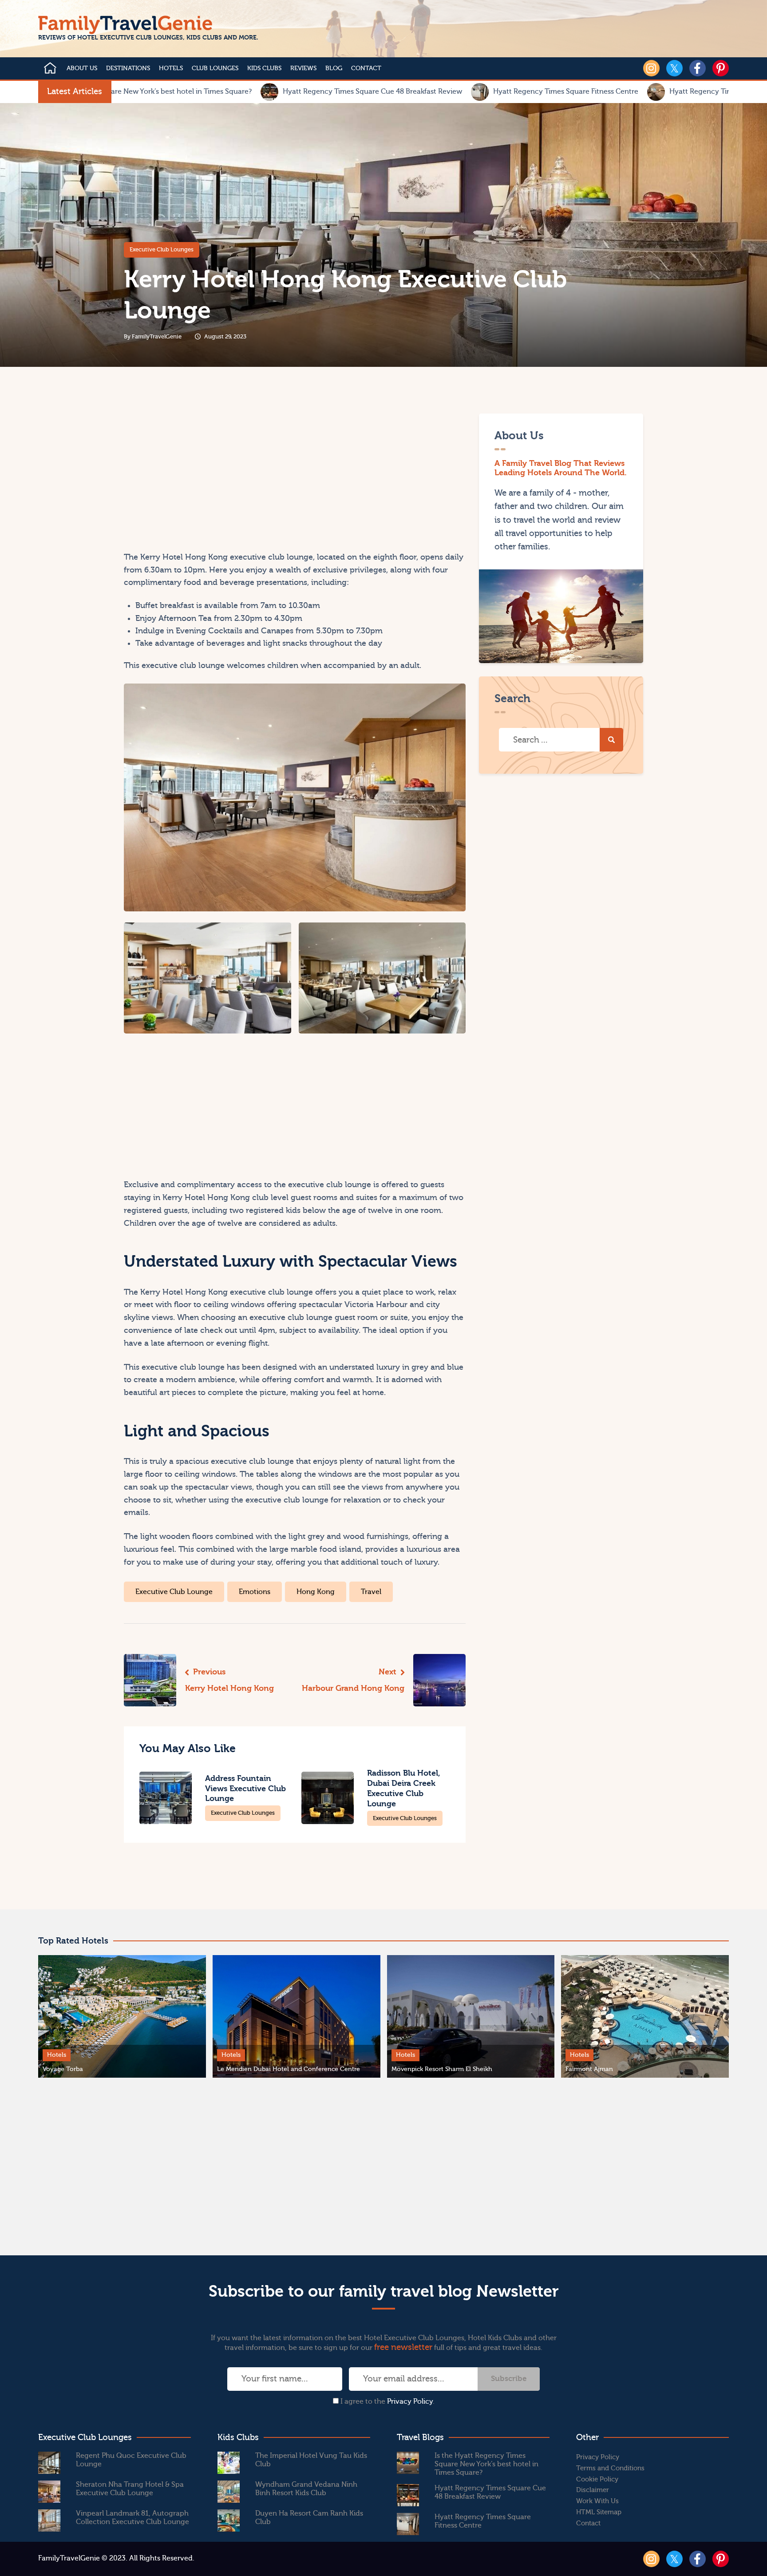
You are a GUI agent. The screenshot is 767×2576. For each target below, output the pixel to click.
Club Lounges (215, 68)
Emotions (255, 1592)
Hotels (171, 68)
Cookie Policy (597, 2479)
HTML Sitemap (599, 2512)
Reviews (303, 68)
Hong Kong (316, 1592)
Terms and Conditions (610, 2468)
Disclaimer (593, 2490)
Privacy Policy (410, 2401)
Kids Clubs (264, 68)
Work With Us (597, 2501)
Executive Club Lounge (174, 1592)
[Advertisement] (208, 476)
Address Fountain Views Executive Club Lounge (245, 1789)
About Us (82, 68)
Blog (334, 68)
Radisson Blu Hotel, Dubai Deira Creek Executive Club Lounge (404, 1788)
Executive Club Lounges (162, 249)
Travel (371, 1592)
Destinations (128, 68)
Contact (366, 68)
